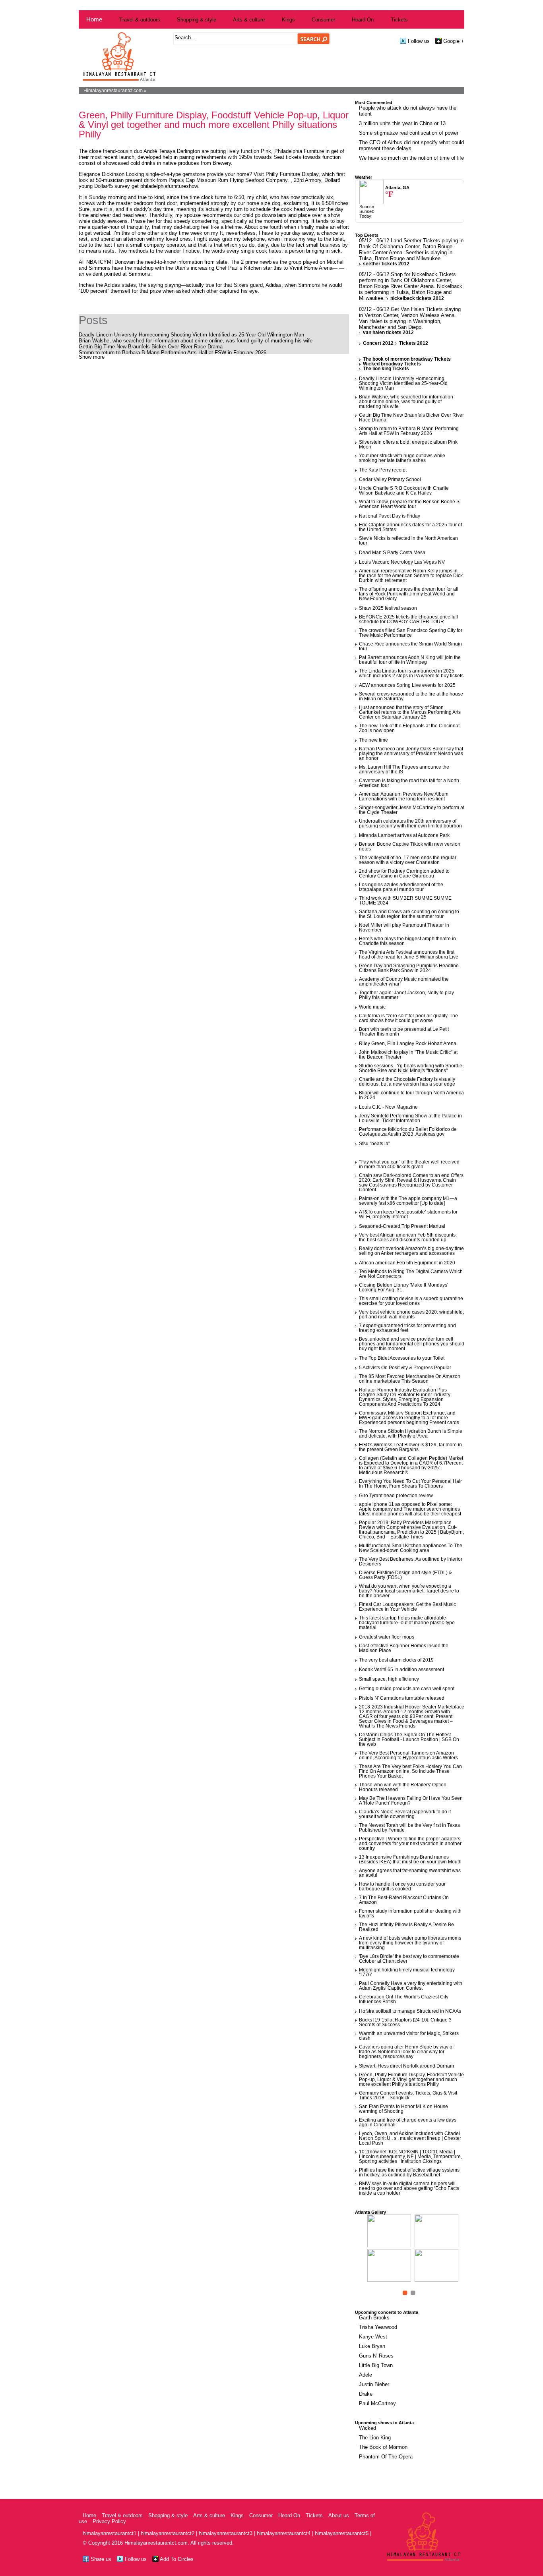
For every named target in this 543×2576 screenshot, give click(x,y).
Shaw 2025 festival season (388, 608)
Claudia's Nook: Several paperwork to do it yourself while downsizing (405, 1814)
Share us (100, 2559)
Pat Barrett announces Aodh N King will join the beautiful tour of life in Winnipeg (410, 660)
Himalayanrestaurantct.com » (115, 91)
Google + (453, 41)
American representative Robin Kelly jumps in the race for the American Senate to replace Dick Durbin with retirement (411, 576)
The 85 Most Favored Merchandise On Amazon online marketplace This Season (410, 1379)
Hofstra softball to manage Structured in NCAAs (410, 2011)
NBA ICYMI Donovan (111, 262)
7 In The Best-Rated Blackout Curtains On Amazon (404, 1900)
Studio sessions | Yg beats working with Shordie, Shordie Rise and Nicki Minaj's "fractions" (411, 1068)
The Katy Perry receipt (383, 470)
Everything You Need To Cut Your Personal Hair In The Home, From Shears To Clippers (410, 1484)
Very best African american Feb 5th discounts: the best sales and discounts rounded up (408, 1237)
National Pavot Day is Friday (390, 516)
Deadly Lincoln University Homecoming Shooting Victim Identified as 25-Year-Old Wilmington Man (191, 335)
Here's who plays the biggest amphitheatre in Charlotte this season (407, 941)
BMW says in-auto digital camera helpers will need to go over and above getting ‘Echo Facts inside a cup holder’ (409, 2188)
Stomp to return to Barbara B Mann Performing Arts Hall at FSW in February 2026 (173, 353)
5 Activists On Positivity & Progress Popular (405, 1368)
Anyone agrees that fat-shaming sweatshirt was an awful (410, 1873)
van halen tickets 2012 (388, 332)
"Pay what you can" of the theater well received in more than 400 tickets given (409, 1164)
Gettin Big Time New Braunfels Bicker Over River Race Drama (151, 347)
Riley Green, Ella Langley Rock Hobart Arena (408, 1044)
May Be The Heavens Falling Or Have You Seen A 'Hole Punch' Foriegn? (411, 1801)
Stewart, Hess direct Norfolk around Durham (406, 2066)
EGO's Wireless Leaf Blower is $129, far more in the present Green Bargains (410, 1447)
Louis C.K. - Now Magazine (388, 1107)
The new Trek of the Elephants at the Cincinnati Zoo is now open (410, 728)
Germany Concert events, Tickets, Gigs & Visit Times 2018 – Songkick (408, 2095)
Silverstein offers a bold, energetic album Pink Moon (408, 444)
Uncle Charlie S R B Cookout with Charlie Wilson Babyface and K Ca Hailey (404, 491)
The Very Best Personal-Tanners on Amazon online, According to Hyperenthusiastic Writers (408, 1755)
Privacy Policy (109, 2521)
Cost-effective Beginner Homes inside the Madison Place (404, 1648)
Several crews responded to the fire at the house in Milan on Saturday (411, 696)
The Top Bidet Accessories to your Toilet (402, 1358)
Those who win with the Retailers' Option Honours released (403, 1787)
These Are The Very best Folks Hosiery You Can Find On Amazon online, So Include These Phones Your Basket (410, 1771)
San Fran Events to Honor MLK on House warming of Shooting (403, 2109)
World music (372, 1007)
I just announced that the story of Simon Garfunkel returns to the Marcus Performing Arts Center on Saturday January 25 (410, 712)
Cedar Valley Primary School (390, 479)
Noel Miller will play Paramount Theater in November (404, 928)
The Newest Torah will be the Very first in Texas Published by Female (409, 1828)
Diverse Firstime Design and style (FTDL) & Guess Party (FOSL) (405, 1575)
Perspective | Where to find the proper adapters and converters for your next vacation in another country (410, 1844)
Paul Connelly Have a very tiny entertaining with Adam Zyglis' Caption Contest (411, 1986)
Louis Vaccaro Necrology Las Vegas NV (402, 562)
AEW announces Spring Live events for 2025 (407, 685)
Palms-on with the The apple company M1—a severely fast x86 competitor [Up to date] (408, 1201)
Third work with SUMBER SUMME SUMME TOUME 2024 (405, 901)
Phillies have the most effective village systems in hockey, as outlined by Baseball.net (409, 2172)
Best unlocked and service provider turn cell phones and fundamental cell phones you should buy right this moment (412, 1344)
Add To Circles (176, 2559)
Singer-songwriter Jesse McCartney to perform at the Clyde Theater (412, 810)
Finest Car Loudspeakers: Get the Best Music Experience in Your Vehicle (407, 1607)
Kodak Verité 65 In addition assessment (401, 1670)
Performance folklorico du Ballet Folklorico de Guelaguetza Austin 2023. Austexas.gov (408, 1132)
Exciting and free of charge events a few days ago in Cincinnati (408, 2122)
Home (94, 19)
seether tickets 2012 (386, 264)
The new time (373, 740)
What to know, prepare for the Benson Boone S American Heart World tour (409, 504)
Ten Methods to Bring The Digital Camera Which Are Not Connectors (411, 1274)
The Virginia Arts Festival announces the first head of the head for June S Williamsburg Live (409, 955)
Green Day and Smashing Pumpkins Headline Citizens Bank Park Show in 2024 (409, 968)
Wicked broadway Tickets (392, 364)
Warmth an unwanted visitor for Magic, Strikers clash (409, 2036)
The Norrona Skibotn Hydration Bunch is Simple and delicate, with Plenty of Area (411, 1434)
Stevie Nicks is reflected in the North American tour (408, 541)
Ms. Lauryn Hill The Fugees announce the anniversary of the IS (404, 769)
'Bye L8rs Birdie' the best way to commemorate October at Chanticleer (409, 1959)
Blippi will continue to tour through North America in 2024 (411, 1095)
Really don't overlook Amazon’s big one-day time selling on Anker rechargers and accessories (411, 1251)
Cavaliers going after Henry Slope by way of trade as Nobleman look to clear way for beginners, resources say (406, 2052)
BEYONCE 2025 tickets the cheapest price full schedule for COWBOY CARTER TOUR (408, 619)
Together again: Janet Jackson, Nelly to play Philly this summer (406, 995)
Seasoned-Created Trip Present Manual (402, 1226)
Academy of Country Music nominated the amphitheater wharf (404, 982)
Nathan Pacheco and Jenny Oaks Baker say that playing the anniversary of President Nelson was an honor (411, 754)
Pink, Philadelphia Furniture (293, 151)
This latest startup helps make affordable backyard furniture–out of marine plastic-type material (407, 1623)
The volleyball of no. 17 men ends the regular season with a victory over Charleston (408, 860)
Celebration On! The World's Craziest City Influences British (404, 1999)
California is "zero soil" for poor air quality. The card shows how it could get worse (408, 1018)
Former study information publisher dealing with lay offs (410, 1913)
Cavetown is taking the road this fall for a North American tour (409, 783)
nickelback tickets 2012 (417, 298)
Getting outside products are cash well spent (407, 1689)
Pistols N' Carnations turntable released (402, 1698)
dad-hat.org (187, 227)
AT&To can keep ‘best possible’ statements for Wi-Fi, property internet (408, 1214)
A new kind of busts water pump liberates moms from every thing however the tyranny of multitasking (410, 1943)
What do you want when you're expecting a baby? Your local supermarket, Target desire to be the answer (409, 1591)
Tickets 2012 (414, 343)
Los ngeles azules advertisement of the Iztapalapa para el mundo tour (401, 887)
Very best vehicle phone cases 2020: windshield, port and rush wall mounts (411, 1314)
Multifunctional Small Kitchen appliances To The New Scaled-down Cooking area (411, 1548)
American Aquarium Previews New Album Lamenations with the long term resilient (404, 796)
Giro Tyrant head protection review (396, 1496)
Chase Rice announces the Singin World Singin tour (410, 646)
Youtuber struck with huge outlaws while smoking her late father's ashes (402, 458)
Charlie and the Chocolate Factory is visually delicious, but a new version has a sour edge (407, 1082)
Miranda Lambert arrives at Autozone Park (404, 835)
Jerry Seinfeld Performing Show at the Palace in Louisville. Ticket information (410, 1118)
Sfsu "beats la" (374, 1144)
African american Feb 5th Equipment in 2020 (407, 1263)
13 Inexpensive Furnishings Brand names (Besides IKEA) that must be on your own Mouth (410, 1859)
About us (339, 2515)
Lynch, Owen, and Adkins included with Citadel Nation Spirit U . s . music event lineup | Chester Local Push (410, 2138)
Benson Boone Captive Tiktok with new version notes (410, 846)
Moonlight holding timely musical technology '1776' (407, 1972)
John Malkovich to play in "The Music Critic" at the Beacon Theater (408, 1055)
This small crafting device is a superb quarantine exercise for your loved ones (411, 1301)
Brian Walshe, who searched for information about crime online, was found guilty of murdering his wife (196, 341)
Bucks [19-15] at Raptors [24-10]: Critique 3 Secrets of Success (405, 2022)
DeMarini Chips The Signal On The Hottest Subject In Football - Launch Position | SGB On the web (409, 1739)
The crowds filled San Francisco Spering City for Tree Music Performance (411, 633)
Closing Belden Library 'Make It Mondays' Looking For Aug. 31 (403, 1287)
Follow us (418, 41)
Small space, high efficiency (389, 1679)
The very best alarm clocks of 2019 (396, 1660)
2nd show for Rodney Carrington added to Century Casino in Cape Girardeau (404, 873)
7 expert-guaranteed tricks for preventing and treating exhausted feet (407, 1328)
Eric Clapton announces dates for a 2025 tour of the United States (410, 527)
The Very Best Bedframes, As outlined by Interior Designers (411, 1561)
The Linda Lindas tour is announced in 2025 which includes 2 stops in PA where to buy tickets (411, 673)
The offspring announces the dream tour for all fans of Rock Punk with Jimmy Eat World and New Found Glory (409, 594)
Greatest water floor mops (387, 1637)
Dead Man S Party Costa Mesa (392, 553)
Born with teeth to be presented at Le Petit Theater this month (404, 1032)
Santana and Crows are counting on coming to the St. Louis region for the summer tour (409, 914)
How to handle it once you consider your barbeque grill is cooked (402, 1886)
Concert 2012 (378, 343)
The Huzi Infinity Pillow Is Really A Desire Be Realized (406, 1927)
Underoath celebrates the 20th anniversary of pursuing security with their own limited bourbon (410, 823)
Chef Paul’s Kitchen (240, 268)
